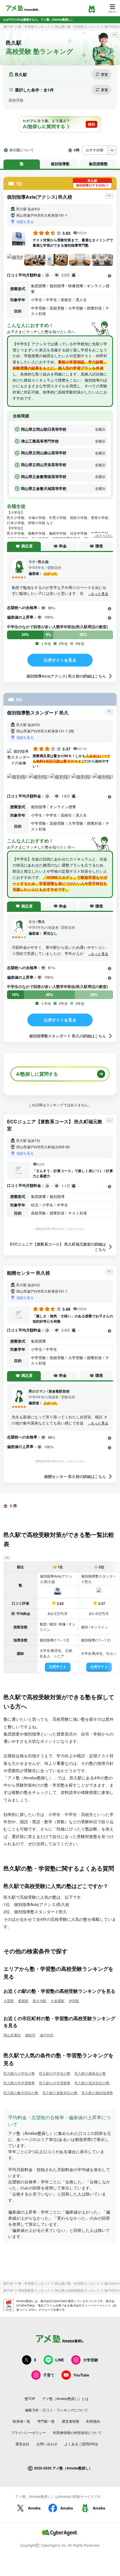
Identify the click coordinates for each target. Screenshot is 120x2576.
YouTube (81, 2375)
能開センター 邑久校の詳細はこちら (75, 1476)
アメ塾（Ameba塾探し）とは (65, 2398)
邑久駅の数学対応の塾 (21, 2093)
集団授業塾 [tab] (98, 164)
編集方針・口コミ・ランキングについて (57, 2410)
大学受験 (91, 2360)
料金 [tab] (63, 546)
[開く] (110, 276)
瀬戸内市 (47, 2035)
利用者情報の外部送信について (77, 2432)
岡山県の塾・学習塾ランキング (77, 27)
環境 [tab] (99, 546)
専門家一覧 (46, 2421)
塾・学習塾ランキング (34, 27)
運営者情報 (70, 2421)
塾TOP (8, 27)
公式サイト (58, 1666)
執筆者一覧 (22, 2421)
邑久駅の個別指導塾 (97, 2093)
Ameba (34, 2508)
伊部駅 (74, 2001)
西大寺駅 (40, 2001)
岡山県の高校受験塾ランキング (77, 2290)
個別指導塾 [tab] (60, 164)
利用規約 (93, 2421)
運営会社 (22, 2444)
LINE (60, 2360)
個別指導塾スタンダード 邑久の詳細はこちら (68, 1036)
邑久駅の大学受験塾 (55, 2083)
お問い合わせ (47, 2444)
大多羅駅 (58, 2001)
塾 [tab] (22, 164)
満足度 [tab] (27, 546)
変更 (105, 74)
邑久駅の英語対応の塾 (92, 2083)
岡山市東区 (12, 2035)
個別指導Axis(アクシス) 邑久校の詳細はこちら (66, 676)
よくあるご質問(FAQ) (81, 2444)
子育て (49, 2375)
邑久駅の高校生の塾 (90, 2073)
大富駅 (9, 2001)
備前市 (30, 2035)
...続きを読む (103, 536)
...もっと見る (98, 594)
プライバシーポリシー (29, 2432)
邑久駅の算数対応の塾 (60, 2093)
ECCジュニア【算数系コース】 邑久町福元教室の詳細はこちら (58, 1247)
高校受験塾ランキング (34, 2290)
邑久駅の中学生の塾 (55, 2073)
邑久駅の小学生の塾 (19, 2073)
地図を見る (25, 221)
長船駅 (23, 2001)
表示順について (22, 150)
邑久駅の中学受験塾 (19, 2083)
